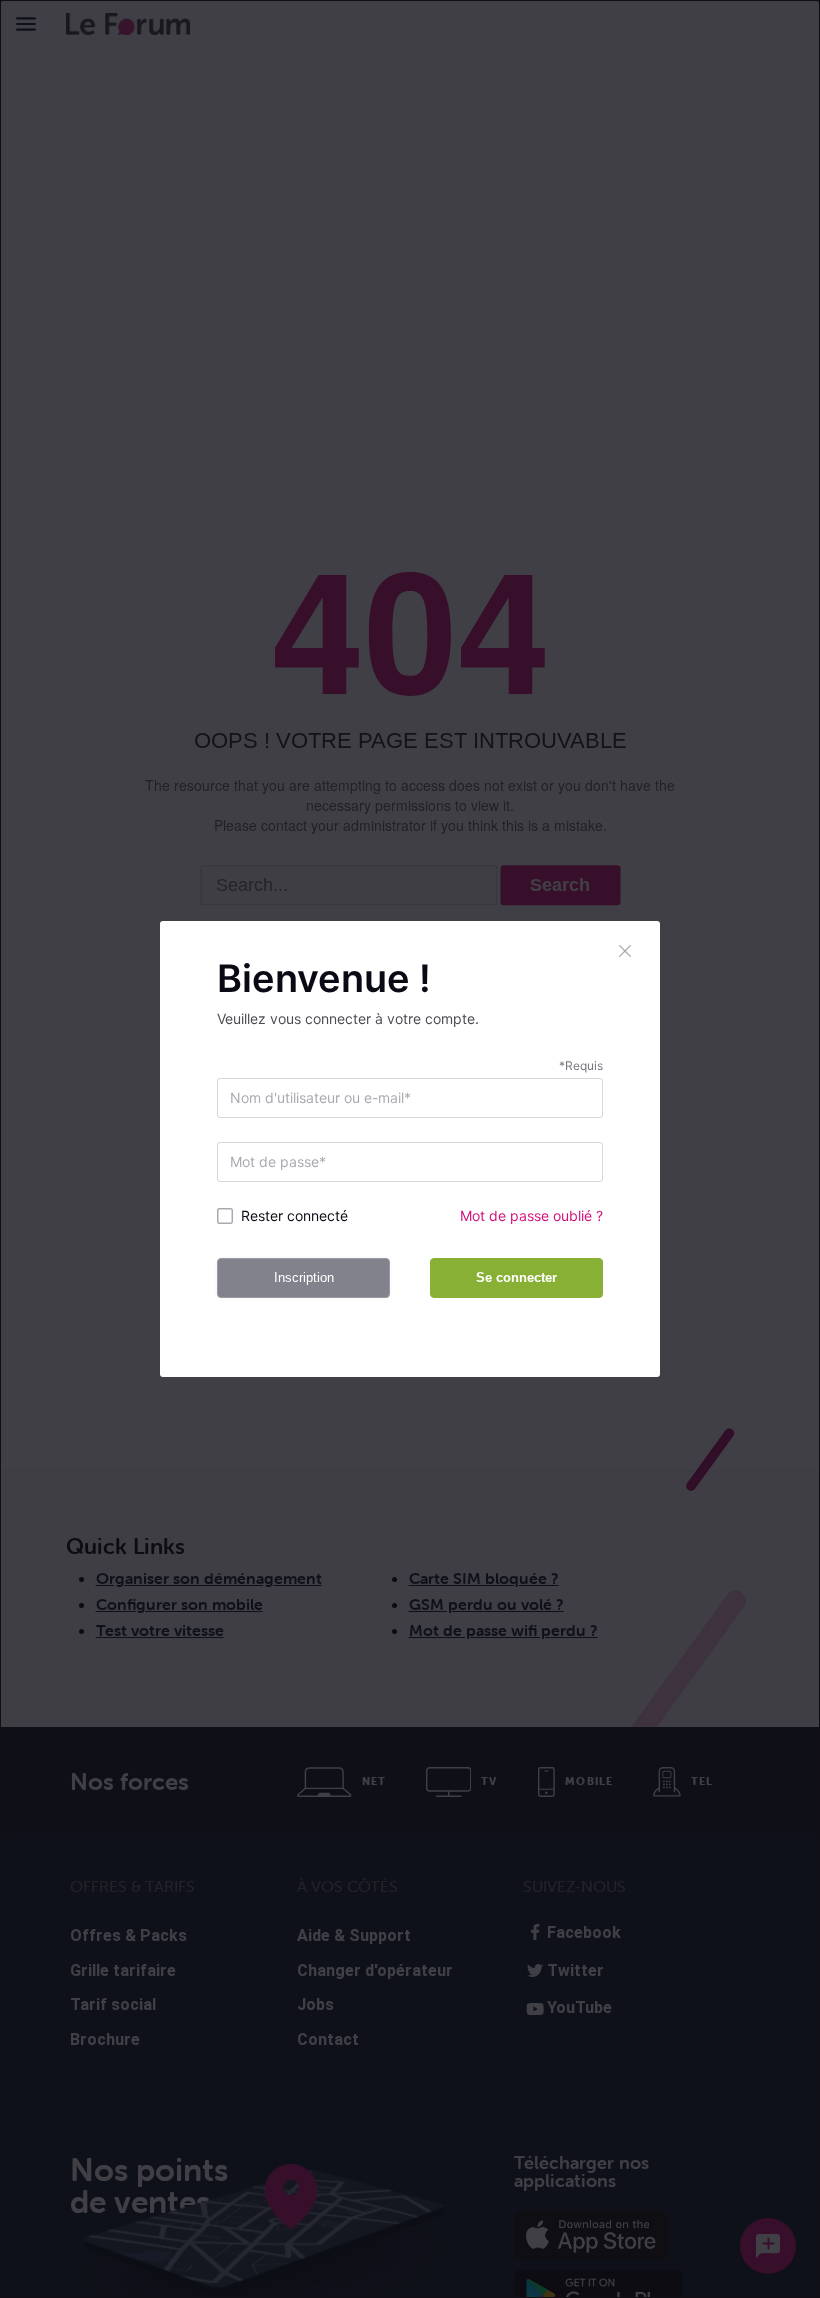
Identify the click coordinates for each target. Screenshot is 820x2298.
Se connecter (516, 1277)
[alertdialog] (410, 1149)
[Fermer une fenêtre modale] (626, 951)
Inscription (304, 1277)
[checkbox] (306, 1216)
